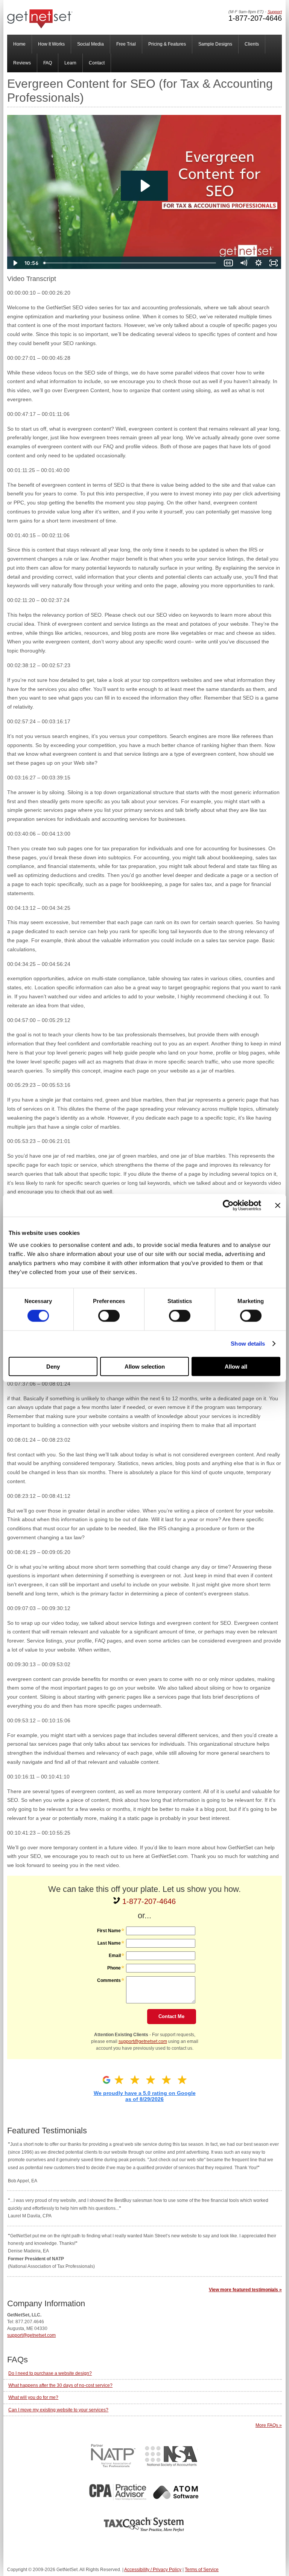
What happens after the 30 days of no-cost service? (60, 2385)
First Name (109, 1931)
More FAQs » (269, 2425)
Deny (53, 1366)
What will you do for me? (33, 2397)
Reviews (22, 63)
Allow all (236, 1366)
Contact (97, 63)
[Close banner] (278, 1205)
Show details (248, 1344)
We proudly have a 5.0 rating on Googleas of (145, 2096)
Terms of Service (202, 2570)
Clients (252, 44)
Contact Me (171, 2016)
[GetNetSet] (40, 27)
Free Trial (126, 44)
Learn (70, 63)
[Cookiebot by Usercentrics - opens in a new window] (228, 1205)
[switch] (109, 1316)
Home (19, 44)
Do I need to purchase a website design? (50, 2373)
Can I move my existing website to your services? (58, 2410)
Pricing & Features (167, 44)
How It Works (51, 44)
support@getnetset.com (143, 2041)
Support (275, 12)
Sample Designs (215, 44)
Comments (109, 1980)
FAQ (48, 63)
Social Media (91, 44)
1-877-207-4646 (255, 18)
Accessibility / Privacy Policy (153, 2570)
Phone (114, 1968)
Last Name (109, 1943)
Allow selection (145, 1366)
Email (115, 1956)
